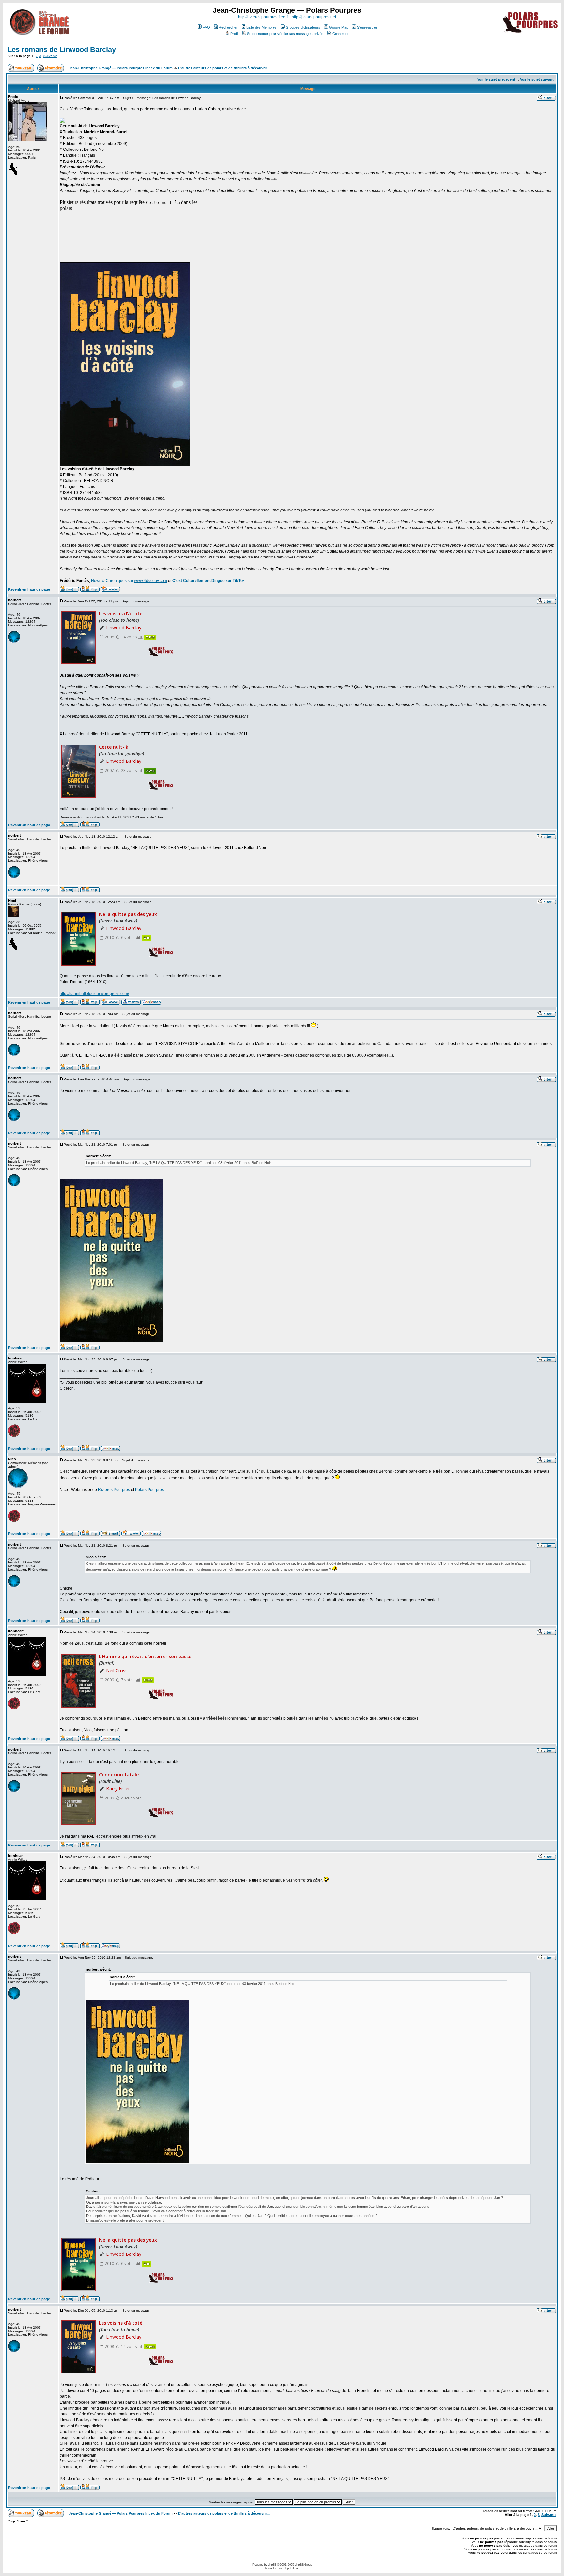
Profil (234, 34)
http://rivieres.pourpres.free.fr (263, 17)
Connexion (341, 34)
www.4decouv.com (151, 581)
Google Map (339, 27)
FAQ (206, 27)
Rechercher (228, 27)
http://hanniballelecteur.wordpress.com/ (94, 994)
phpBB (272, 2564)
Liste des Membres (262, 27)
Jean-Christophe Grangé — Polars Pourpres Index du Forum (121, 68)
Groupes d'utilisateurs (303, 27)
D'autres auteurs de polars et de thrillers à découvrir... (224, 68)
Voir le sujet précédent (496, 79)
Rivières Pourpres (114, 1490)
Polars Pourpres (149, 1490)
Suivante (50, 56)
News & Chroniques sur (113, 581)
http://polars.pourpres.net (314, 17)
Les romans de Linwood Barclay (62, 49)
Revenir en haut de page (29, 589)
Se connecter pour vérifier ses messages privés (285, 34)
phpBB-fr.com (292, 2568)
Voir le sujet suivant (537, 79)
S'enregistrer (367, 27)
